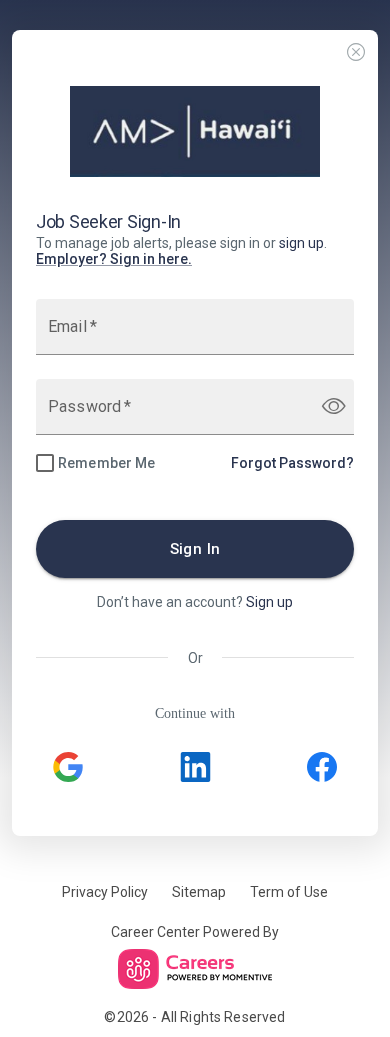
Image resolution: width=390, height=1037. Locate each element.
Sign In (195, 549)
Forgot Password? (292, 463)
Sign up (269, 602)
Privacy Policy (105, 892)
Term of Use (289, 892)
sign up (301, 243)
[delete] (356, 53)
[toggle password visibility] (334, 406)
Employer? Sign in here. (114, 259)
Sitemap (199, 892)
